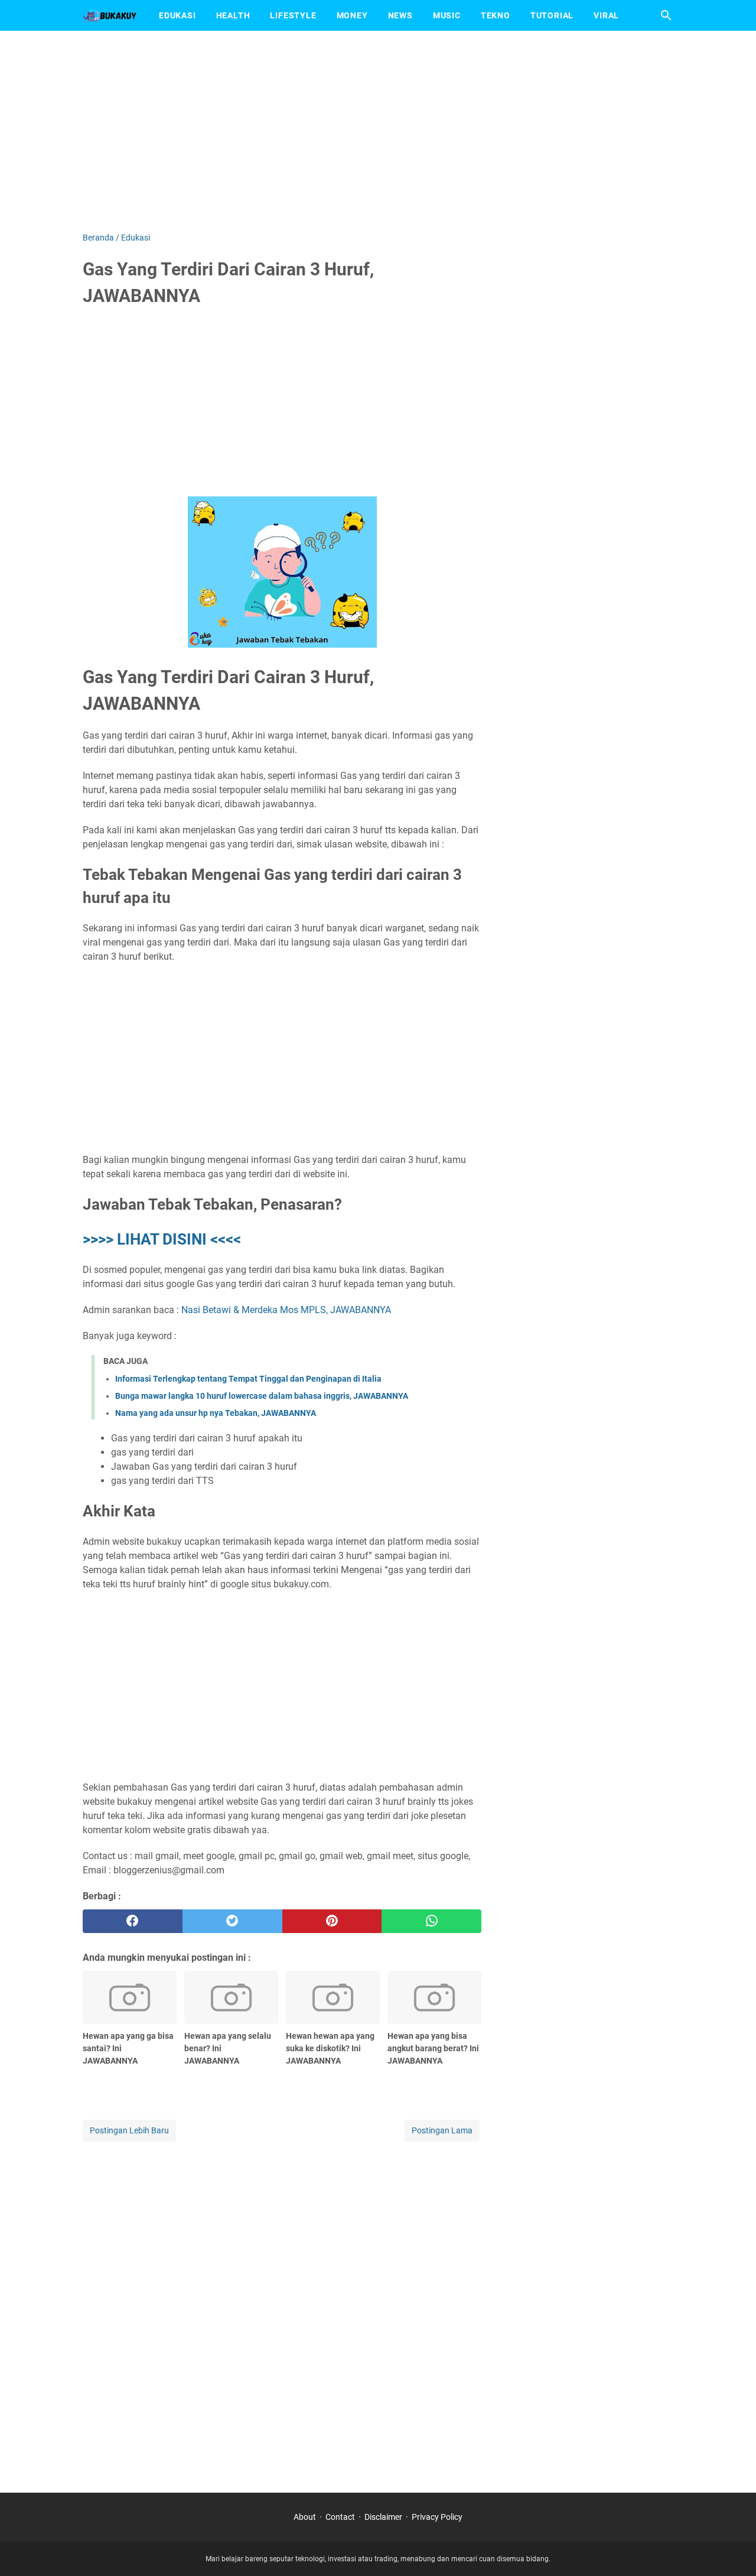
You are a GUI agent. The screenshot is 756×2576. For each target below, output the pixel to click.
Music (447, 15)
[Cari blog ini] (666, 15)
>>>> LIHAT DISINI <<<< (162, 1239)
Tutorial (552, 15)
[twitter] (232, 1921)
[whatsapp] (431, 1921)
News (400, 15)
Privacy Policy (437, 2517)
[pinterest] (332, 1921)
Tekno (496, 15)
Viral (606, 15)
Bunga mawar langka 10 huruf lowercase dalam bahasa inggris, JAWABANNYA (262, 1396)
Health (233, 15)
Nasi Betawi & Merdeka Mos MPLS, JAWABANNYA (286, 1310)
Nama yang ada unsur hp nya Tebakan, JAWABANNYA (216, 1413)
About (305, 2517)
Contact (340, 2517)
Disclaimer (383, 2517)
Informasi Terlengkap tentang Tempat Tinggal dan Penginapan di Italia (248, 1379)
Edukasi (177, 15)
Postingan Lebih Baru (129, 2130)
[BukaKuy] (110, 15)
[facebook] (133, 1921)
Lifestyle (293, 15)
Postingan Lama (442, 2130)
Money (352, 15)
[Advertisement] (378, 131)
